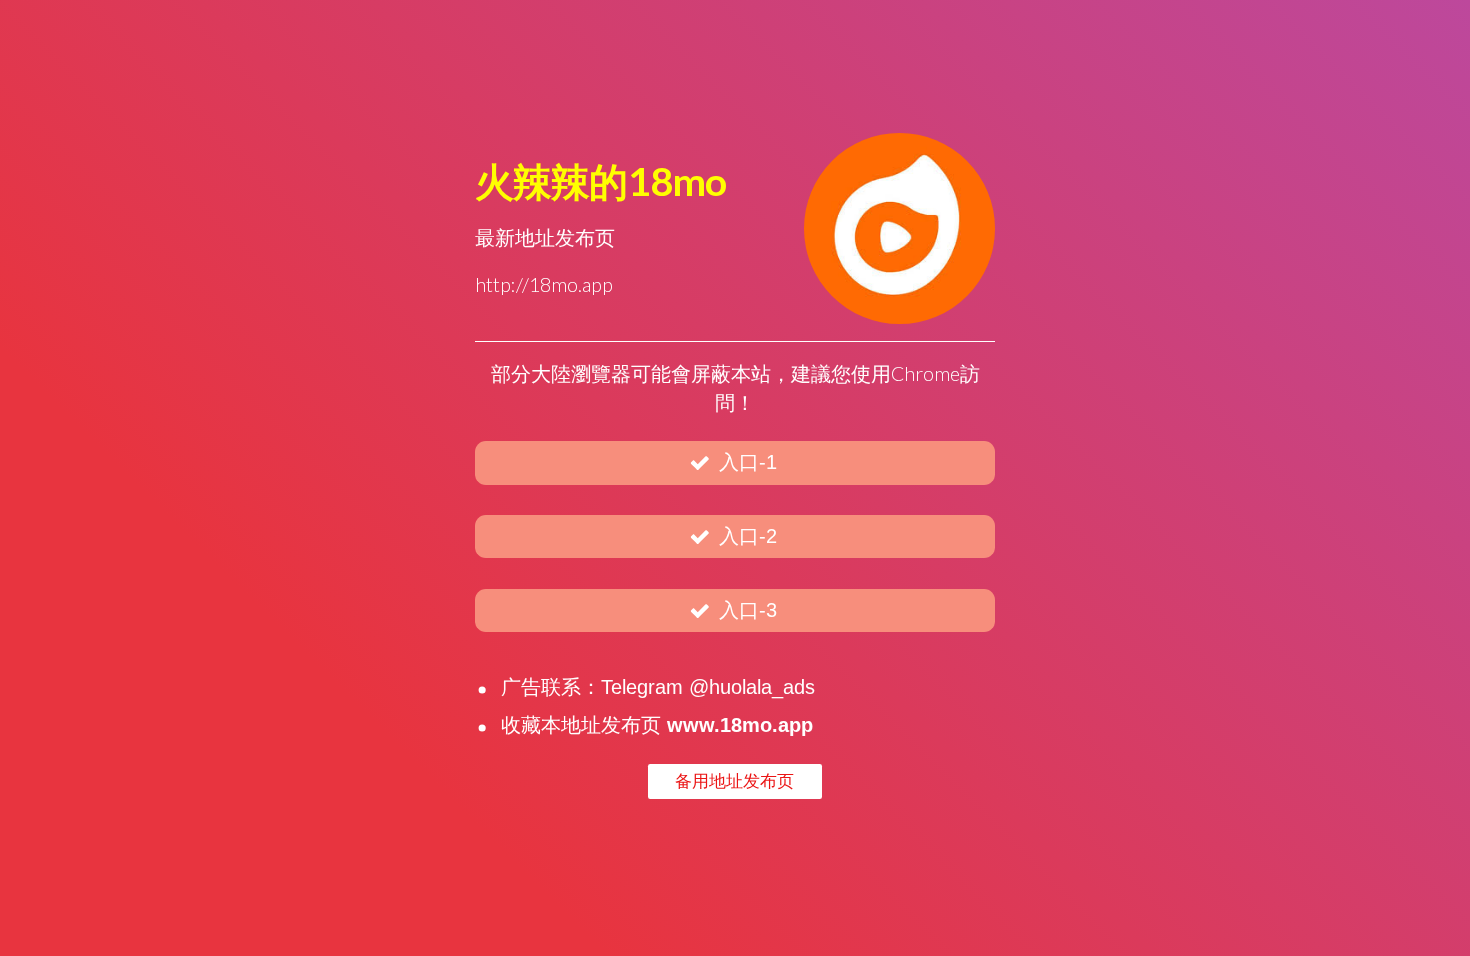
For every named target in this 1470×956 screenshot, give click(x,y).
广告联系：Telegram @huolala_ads (658, 687)
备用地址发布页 (734, 781)
